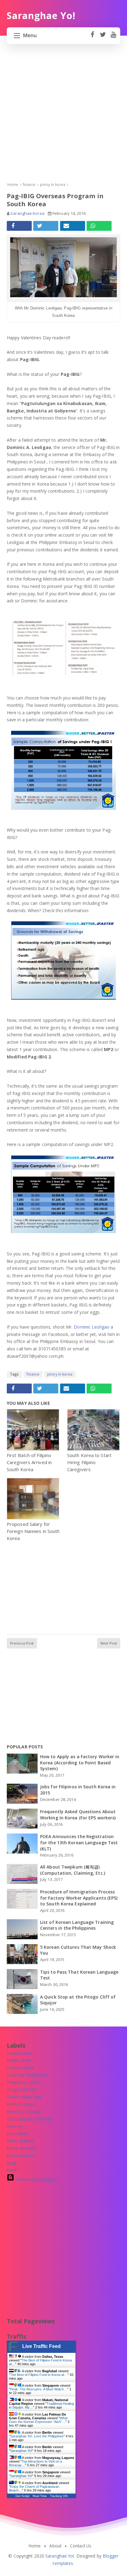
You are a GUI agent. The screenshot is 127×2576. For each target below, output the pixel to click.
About (55, 2546)
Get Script (23, 2496)
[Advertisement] (63, 118)
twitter (103, 38)
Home (35, 2546)
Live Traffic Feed (41, 2346)
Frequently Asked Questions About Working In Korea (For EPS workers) (78, 1815)
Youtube (113, 38)
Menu (30, 35)
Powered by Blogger (35, 2179)
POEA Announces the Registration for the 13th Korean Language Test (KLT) (79, 1842)
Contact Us (81, 2546)
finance (33, 1374)
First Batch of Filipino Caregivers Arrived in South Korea (29, 1462)
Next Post (109, 1643)
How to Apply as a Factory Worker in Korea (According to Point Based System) (80, 1763)
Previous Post (22, 1643)
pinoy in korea (60, 1374)
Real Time (40, 2496)
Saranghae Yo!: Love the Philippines (37, 2436)
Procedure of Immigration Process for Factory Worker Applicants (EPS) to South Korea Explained (79, 1898)
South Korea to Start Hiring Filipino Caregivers (89, 1462)
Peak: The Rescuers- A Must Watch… (39, 2389)
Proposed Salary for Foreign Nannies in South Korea (33, 1531)
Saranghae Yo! (21, 2451)
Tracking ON (59, 2496)
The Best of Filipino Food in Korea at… (39, 2375)
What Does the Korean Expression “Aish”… (38, 2420)
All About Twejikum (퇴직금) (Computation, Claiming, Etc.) (73, 1870)
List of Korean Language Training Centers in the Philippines (77, 1925)
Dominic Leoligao (92, 1327)
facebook (92, 38)
